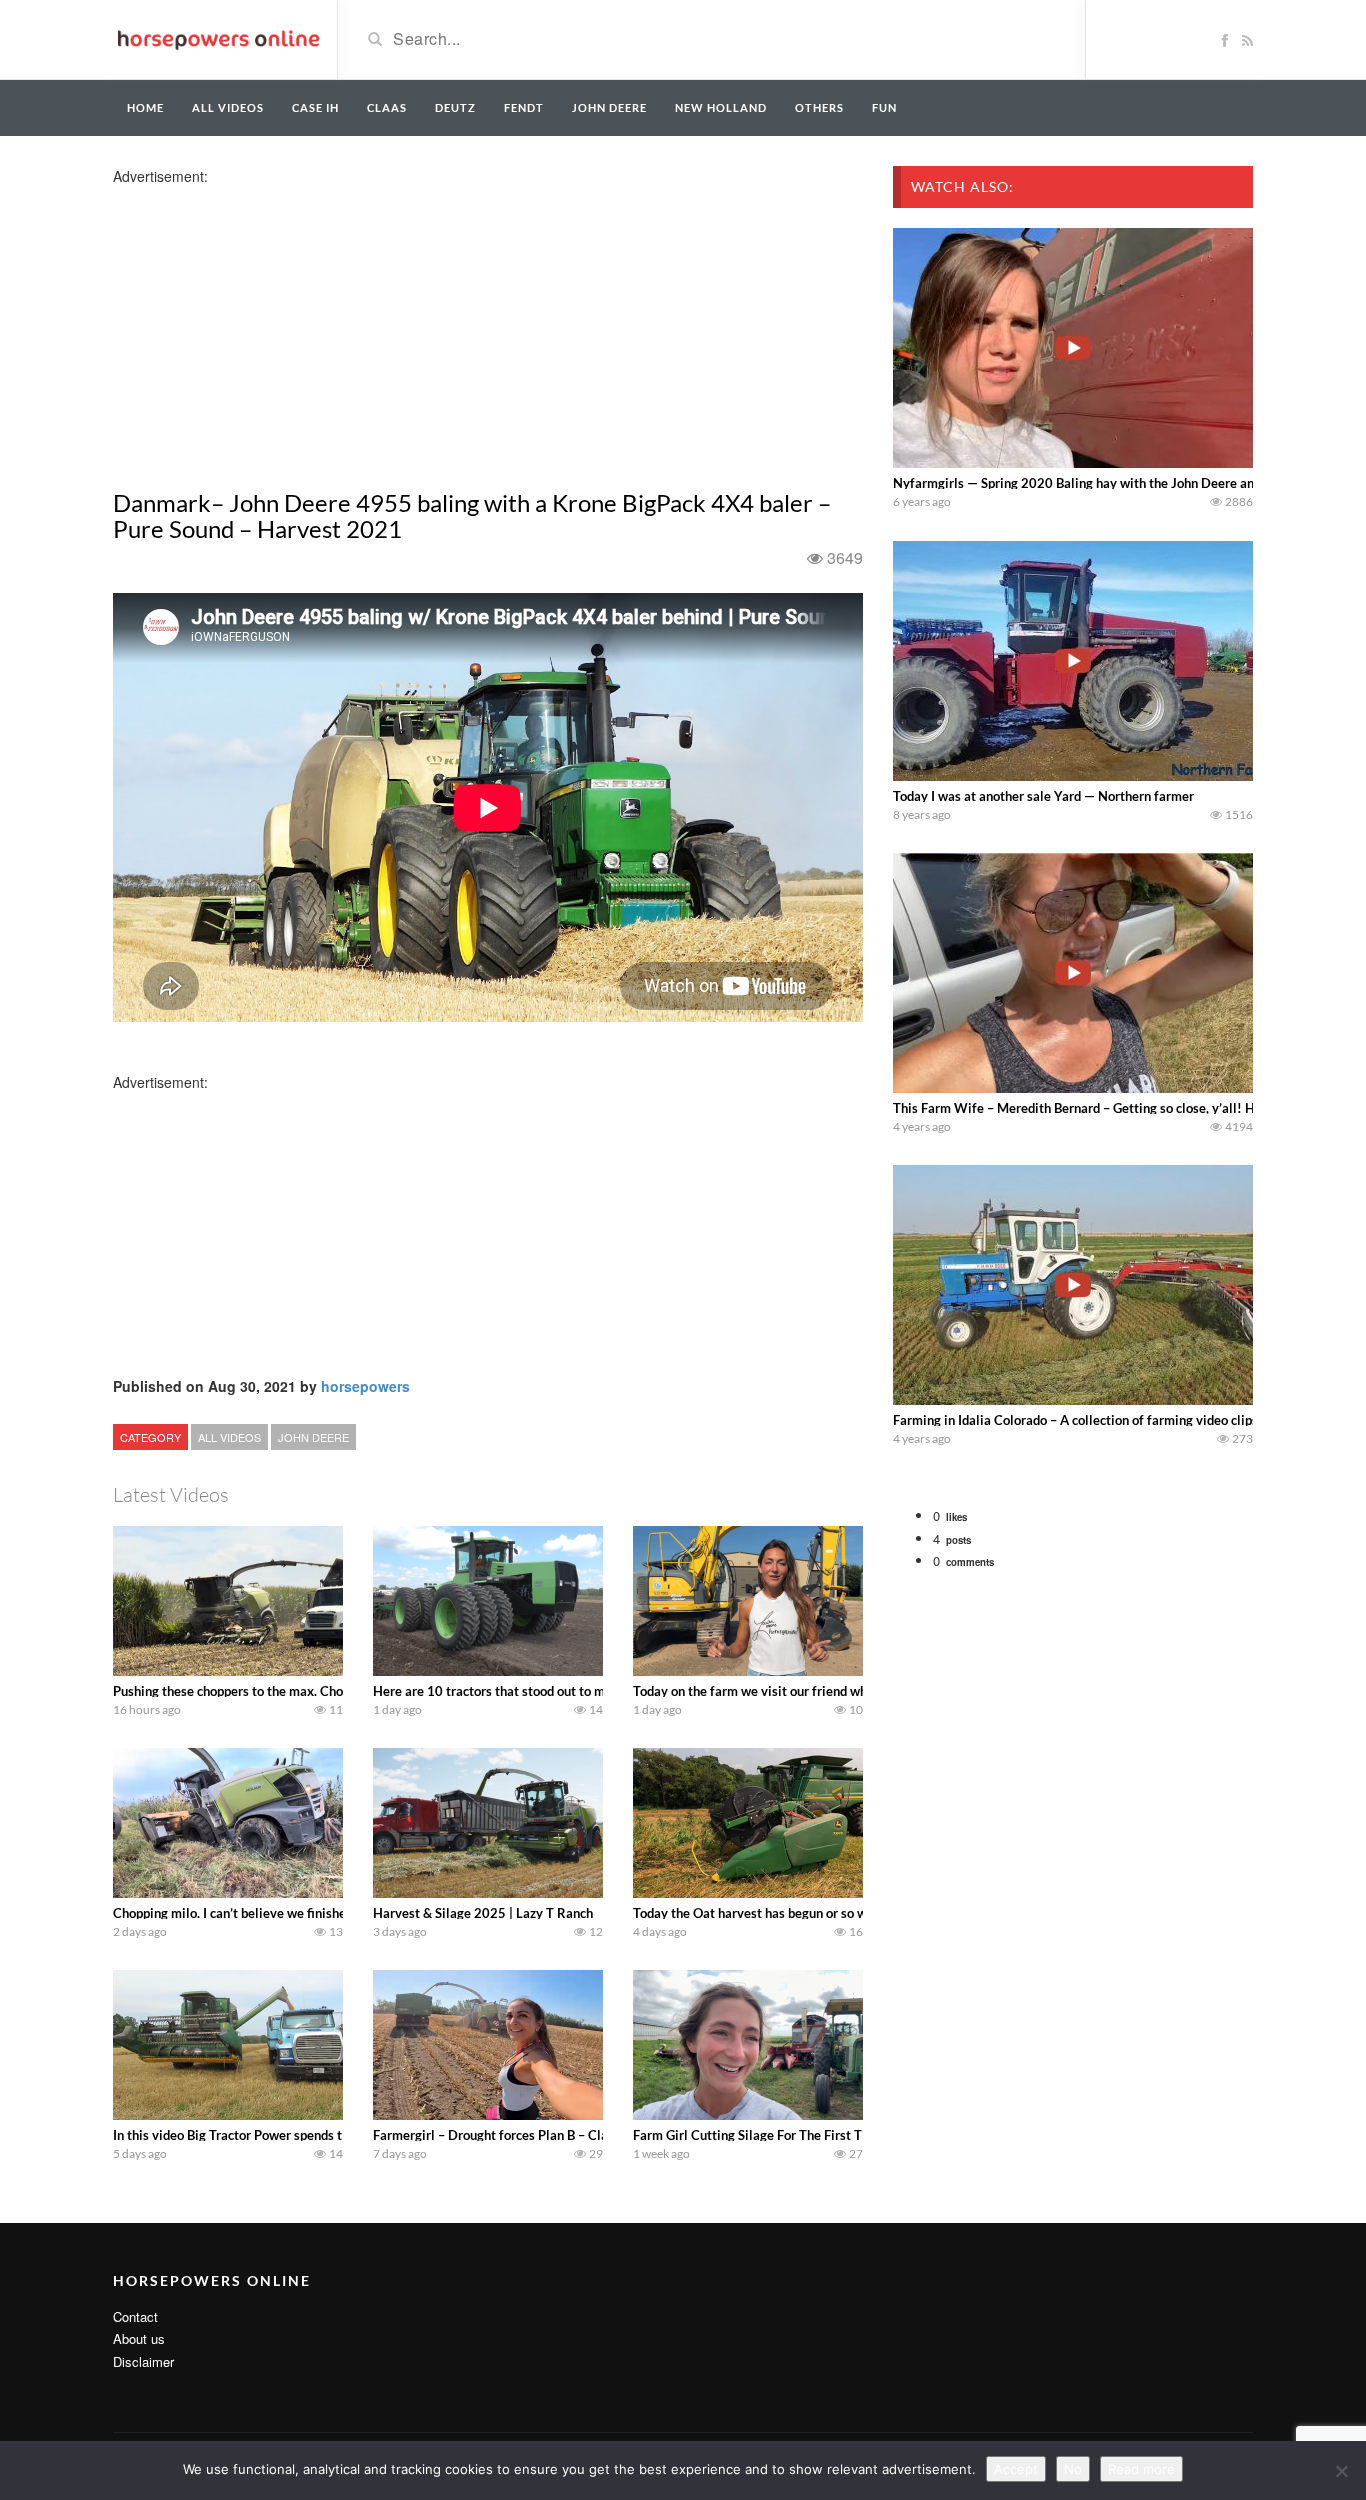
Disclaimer (143, 2361)
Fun (884, 107)
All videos (228, 107)
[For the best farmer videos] (217, 38)
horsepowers (365, 1386)
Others (819, 107)
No (1073, 2469)
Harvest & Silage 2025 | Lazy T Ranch (483, 1913)
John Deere (609, 107)
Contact (135, 2316)
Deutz (455, 107)
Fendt (524, 107)
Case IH (315, 107)
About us (139, 2338)
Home (145, 107)
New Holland (721, 107)
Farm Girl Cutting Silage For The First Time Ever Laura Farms (810, 2135)
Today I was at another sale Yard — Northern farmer (1043, 796)
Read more (1141, 2469)
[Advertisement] (271, 326)
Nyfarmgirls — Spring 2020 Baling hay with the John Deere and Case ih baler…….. (1129, 483)
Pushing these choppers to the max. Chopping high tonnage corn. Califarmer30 (340, 1691)
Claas (387, 107)
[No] (1341, 2471)
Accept (1016, 2469)
